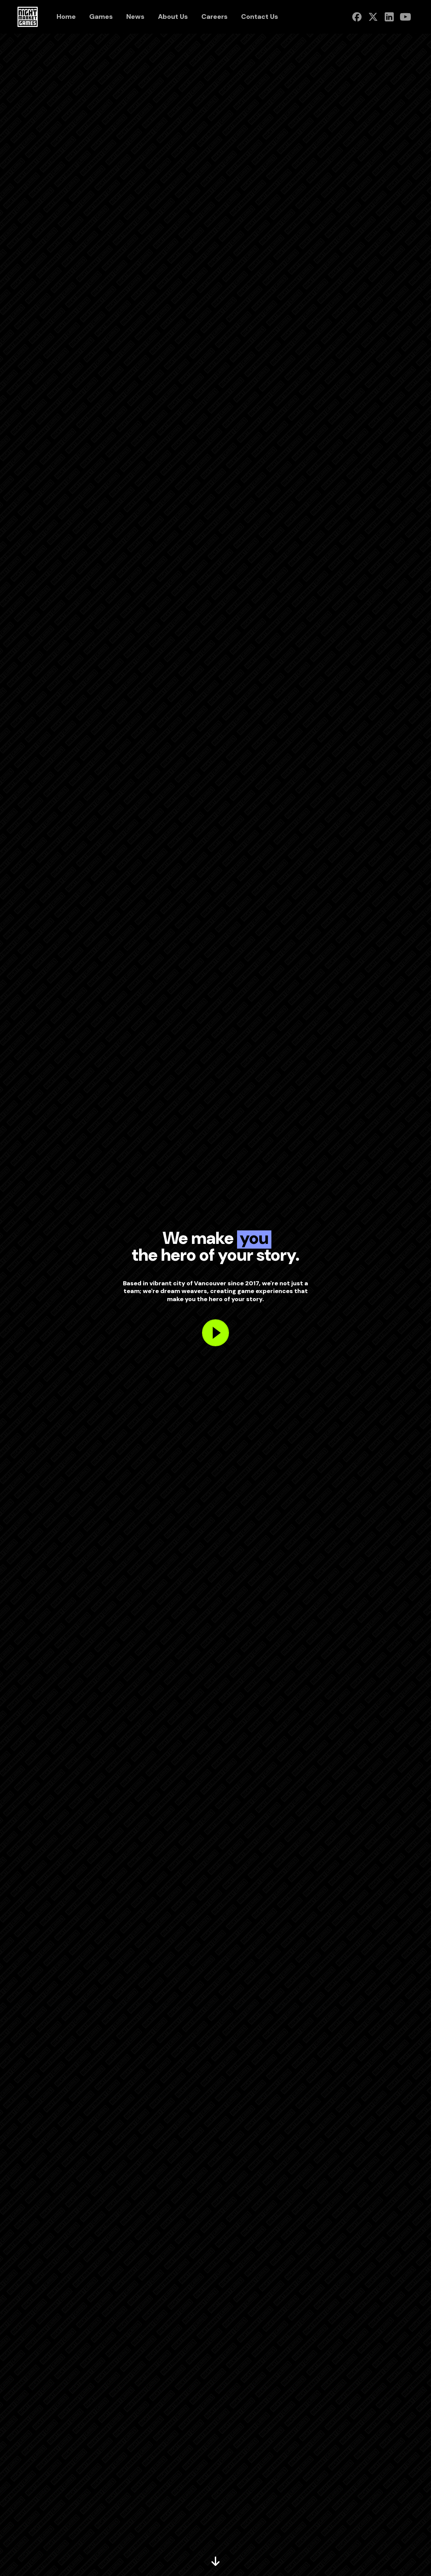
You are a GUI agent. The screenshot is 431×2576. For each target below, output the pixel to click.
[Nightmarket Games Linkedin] (389, 17)
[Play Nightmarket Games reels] (215, 1333)
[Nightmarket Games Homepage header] (28, 17)
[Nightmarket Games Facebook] (357, 17)
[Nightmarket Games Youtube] (405, 17)
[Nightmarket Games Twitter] (373, 17)
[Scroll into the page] (215, 2562)
